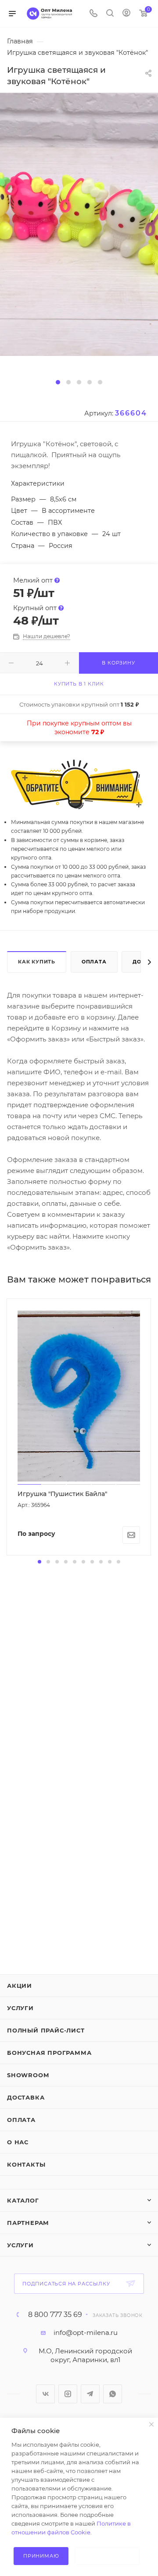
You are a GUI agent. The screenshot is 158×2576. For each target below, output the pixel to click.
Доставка (26, 2097)
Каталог (23, 2200)
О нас (18, 2142)
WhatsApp (113, 2394)
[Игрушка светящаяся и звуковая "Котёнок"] (79, 224)
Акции (20, 1986)
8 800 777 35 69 (55, 2315)
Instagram (68, 2394)
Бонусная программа (49, 2053)
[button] (58, 382)
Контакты (26, 2164)
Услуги (20, 2008)
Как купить (37, 962)
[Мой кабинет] (126, 14)
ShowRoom (28, 2075)
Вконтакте (45, 2394)
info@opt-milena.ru (86, 2333)
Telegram (90, 2394)
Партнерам (28, 2223)
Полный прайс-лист (46, 2030)
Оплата (94, 962)
